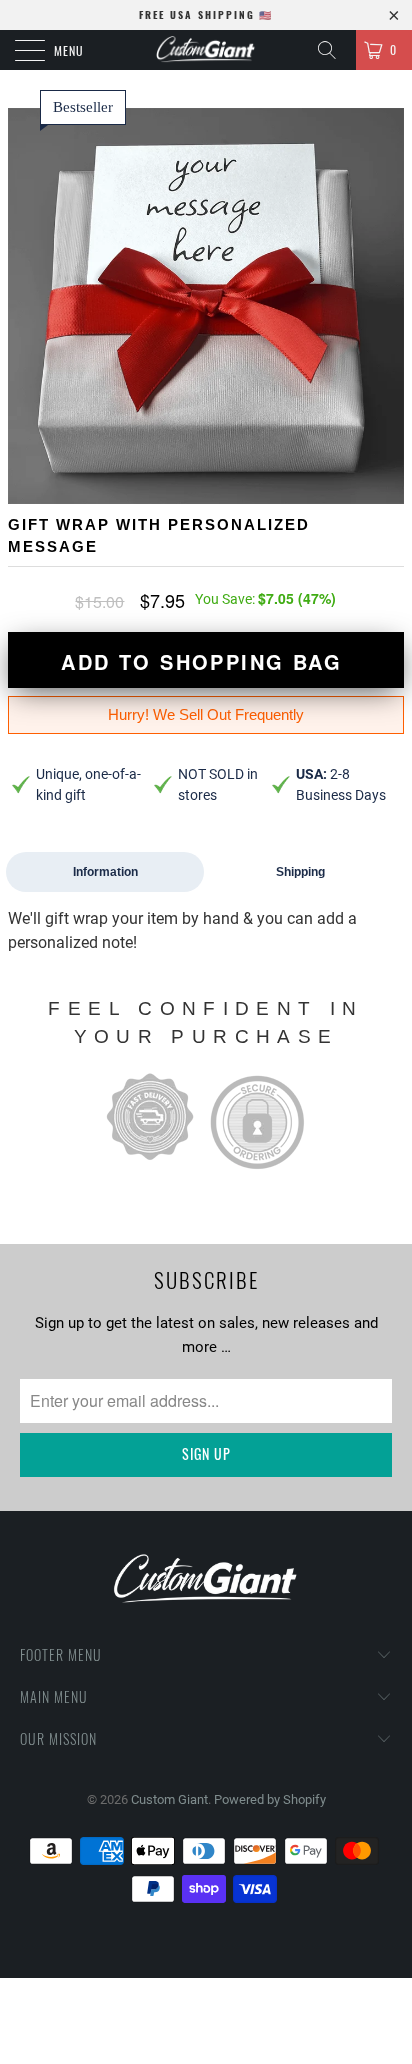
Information (105, 872)
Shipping (300, 872)
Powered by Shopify (270, 1799)
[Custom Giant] (206, 50)
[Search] (334, 50)
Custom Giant (169, 1799)
